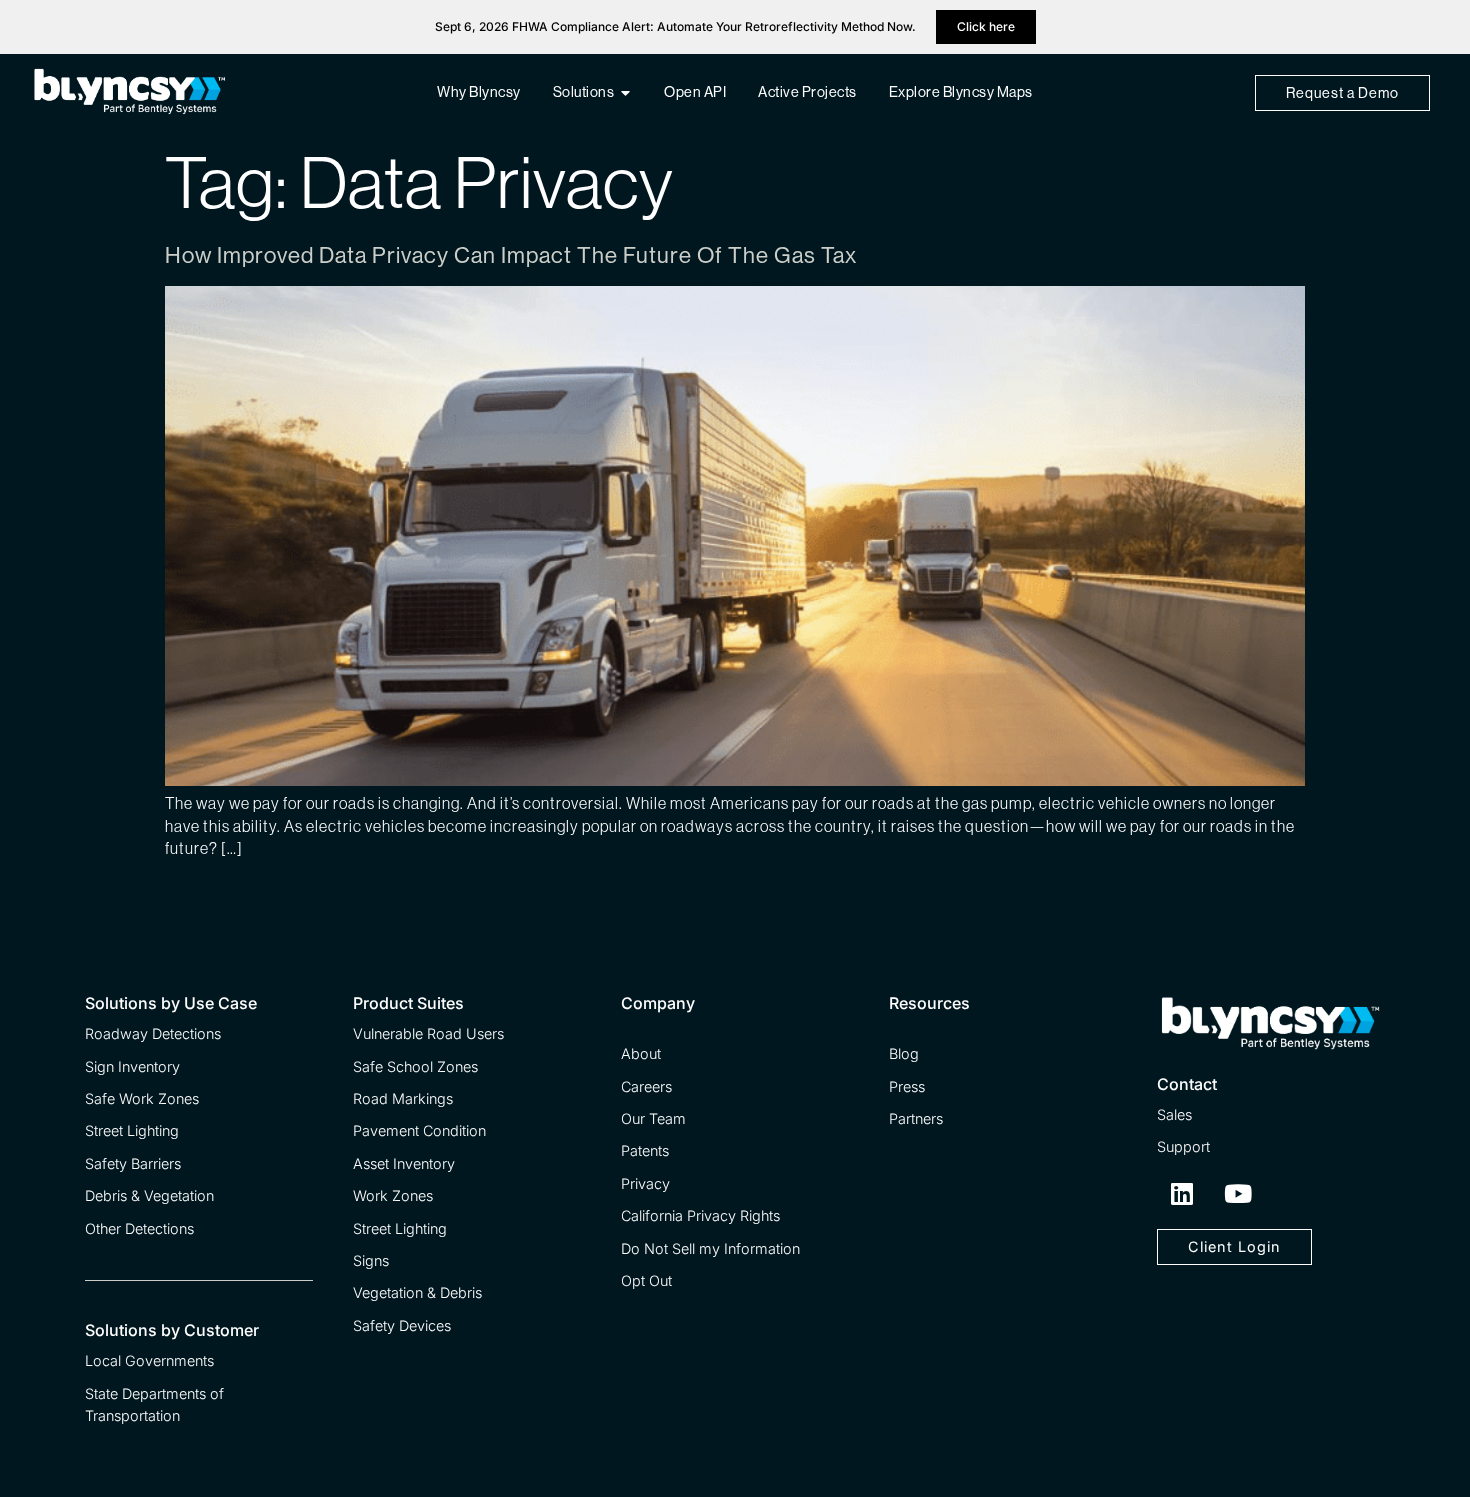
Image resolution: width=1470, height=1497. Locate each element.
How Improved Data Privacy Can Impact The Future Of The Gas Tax (511, 255)
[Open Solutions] (625, 93)
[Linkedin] (1182, 1194)
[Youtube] (1238, 1194)
